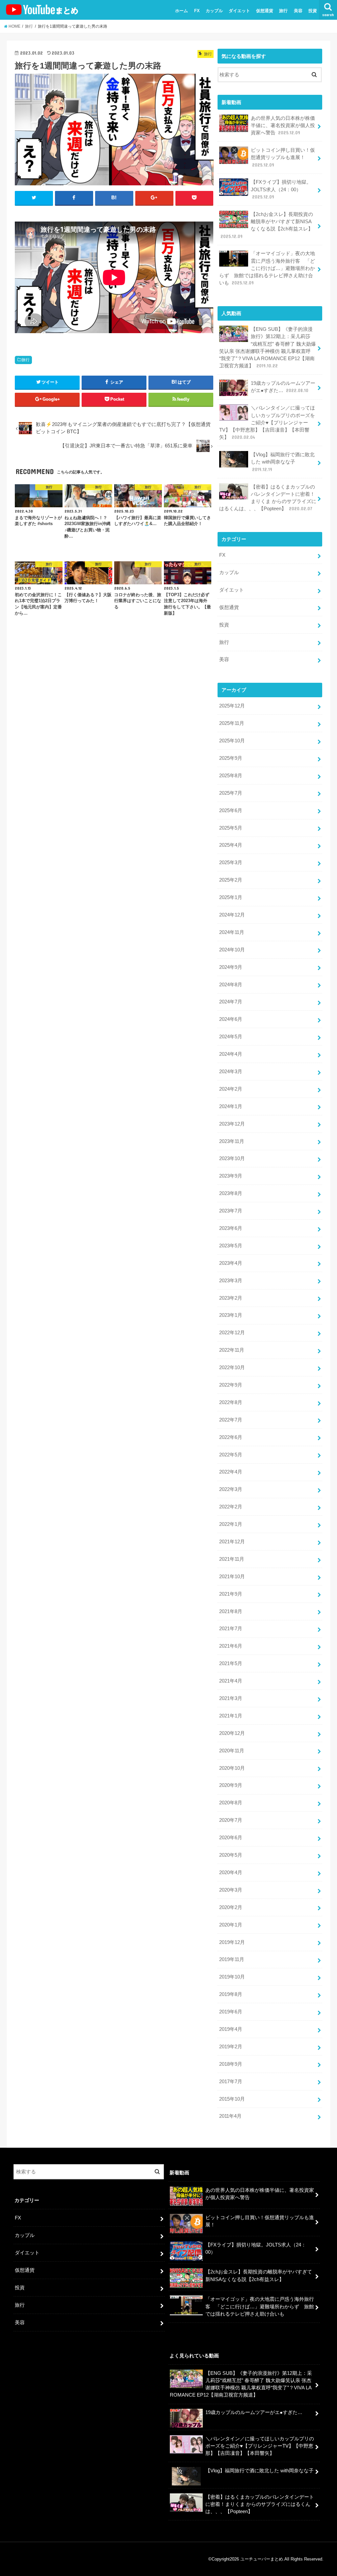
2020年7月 (231, 1820)
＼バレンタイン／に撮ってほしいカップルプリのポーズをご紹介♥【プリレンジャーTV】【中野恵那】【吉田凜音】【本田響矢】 (267, 423)
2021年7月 (231, 1629)
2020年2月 (231, 1907)
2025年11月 (232, 723)
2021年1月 (231, 1716)
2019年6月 (231, 2012)
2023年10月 (232, 1158)
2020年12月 (232, 1733)
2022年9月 (231, 1385)
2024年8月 (231, 985)
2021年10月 (232, 1577)
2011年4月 (230, 2116)
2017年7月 (231, 2082)
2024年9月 (231, 967)
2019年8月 (231, 1994)
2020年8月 (231, 1803)
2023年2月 (231, 1298)
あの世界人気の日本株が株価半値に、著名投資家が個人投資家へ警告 (283, 125)
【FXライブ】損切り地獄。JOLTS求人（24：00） (281, 189)
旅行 (283, 11)
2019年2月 (231, 2047)
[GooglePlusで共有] (154, 198)
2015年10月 (232, 2099)
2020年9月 (231, 1785)
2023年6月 (231, 1228)
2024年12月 (232, 915)
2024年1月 (231, 1106)
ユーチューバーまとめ (262, 2559)
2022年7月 (231, 1420)
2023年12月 (232, 1124)
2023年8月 (231, 1193)
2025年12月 (232, 706)
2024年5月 (231, 1037)
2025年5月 (231, 828)
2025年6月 (231, 810)
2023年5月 (231, 1246)
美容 (298, 11)
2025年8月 (231, 776)
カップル (214, 11)
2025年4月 (231, 845)
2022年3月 (231, 1489)
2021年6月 (231, 1646)
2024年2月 (231, 1089)
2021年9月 (231, 1594)
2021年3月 (231, 1698)
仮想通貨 (265, 11)
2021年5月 (231, 1663)
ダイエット (239, 11)
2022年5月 (231, 1455)
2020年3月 (231, 1890)
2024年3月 (231, 1072)
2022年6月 (231, 1437)
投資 (313, 11)
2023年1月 (231, 1315)
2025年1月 (231, 897)
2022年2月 (231, 1507)
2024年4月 (231, 1054)
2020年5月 (231, 1855)
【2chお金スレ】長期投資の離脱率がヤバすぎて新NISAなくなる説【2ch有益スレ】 (267, 225)
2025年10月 (232, 741)
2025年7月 (231, 793)
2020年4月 (231, 1872)
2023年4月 (231, 1263)
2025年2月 (231, 880)
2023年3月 (231, 1281)
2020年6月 (231, 1838)
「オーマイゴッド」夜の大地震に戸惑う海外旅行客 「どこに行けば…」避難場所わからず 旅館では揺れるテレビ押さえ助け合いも (267, 268)
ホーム (181, 11)
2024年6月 (231, 1019)
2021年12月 (232, 1542)
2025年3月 (231, 863)
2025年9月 (231, 758)
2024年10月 (232, 950)
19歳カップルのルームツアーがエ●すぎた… (283, 387)
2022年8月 (231, 1402)
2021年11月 (232, 1559)
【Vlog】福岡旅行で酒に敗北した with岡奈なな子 (283, 462)
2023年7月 (231, 1211)
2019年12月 (232, 1942)
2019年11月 (232, 1959)
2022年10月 (232, 1368)
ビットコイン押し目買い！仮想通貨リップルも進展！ (283, 157)
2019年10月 (232, 1977)
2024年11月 (232, 932)
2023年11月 (232, 1141)
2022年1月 (231, 1524)
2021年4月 (231, 1681)
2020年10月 (232, 1768)
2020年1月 (231, 1925)
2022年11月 (232, 1350)
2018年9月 (231, 2064)
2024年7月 (231, 1002)
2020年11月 (232, 1751)
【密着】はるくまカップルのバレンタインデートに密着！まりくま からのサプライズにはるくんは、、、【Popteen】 (268, 498)
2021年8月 (231, 1611)
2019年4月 (231, 2029)
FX (197, 11)
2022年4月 (231, 1472)
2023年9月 (231, 1176)
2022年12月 (232, 1333)
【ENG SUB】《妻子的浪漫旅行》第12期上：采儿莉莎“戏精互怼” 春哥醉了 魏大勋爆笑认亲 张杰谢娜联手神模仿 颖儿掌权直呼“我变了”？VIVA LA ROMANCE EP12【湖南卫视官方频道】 (268, 347)
